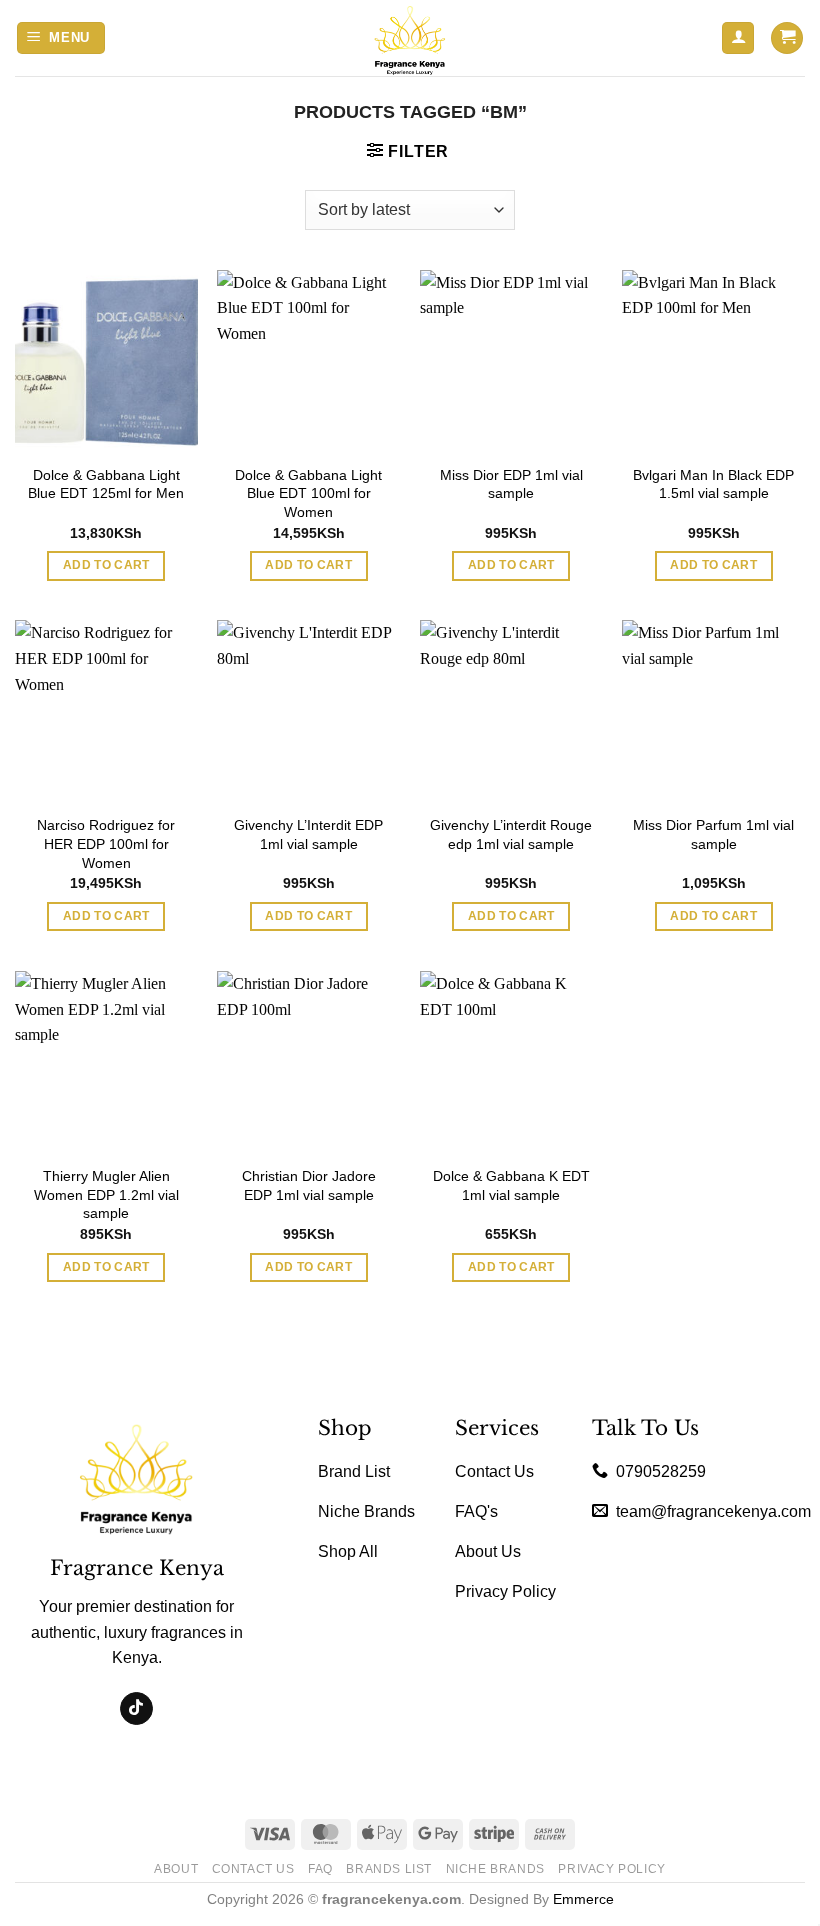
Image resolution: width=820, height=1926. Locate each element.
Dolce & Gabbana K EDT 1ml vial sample (511, 1185)
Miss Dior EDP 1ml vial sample (511, 484)
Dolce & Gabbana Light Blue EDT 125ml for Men (106, 484)
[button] (61, 38)
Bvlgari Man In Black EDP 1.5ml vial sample (713, 484)
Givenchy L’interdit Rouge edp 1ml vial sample (511, 834)
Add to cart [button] (106, 565)
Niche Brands (495, 1869)
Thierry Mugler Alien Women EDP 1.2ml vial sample (106, 1194)
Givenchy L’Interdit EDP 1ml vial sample (308, 834)
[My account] (738, 38)
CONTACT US (253, 1869)
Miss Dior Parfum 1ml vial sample (713, 834)
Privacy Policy (612, 1869)
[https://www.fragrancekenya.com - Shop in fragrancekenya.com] (410, 38)
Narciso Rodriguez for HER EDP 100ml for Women (106, 843)
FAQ (320, 1869)
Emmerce (583, 1899)
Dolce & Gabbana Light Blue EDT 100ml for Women (308, 493)
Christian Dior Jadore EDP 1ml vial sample (309, 1185)
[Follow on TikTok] (136, 1709)
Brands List (389, 1869)
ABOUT (176, 1869)
